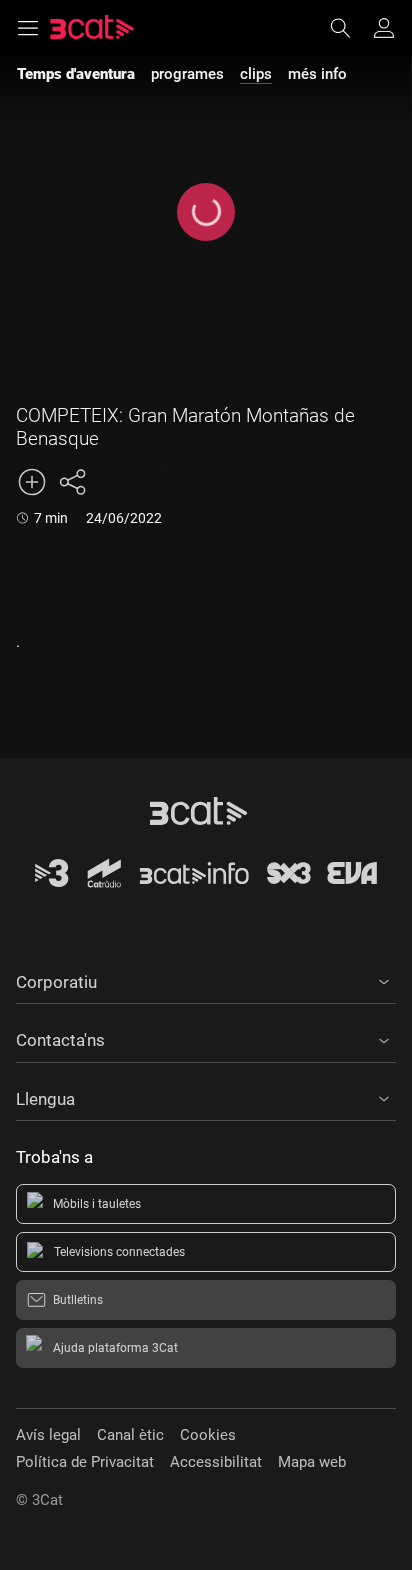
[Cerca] (350, 28)
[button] (206, 979)
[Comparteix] (72, 482)
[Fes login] (384, 28)
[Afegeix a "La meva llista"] (32, 482)
